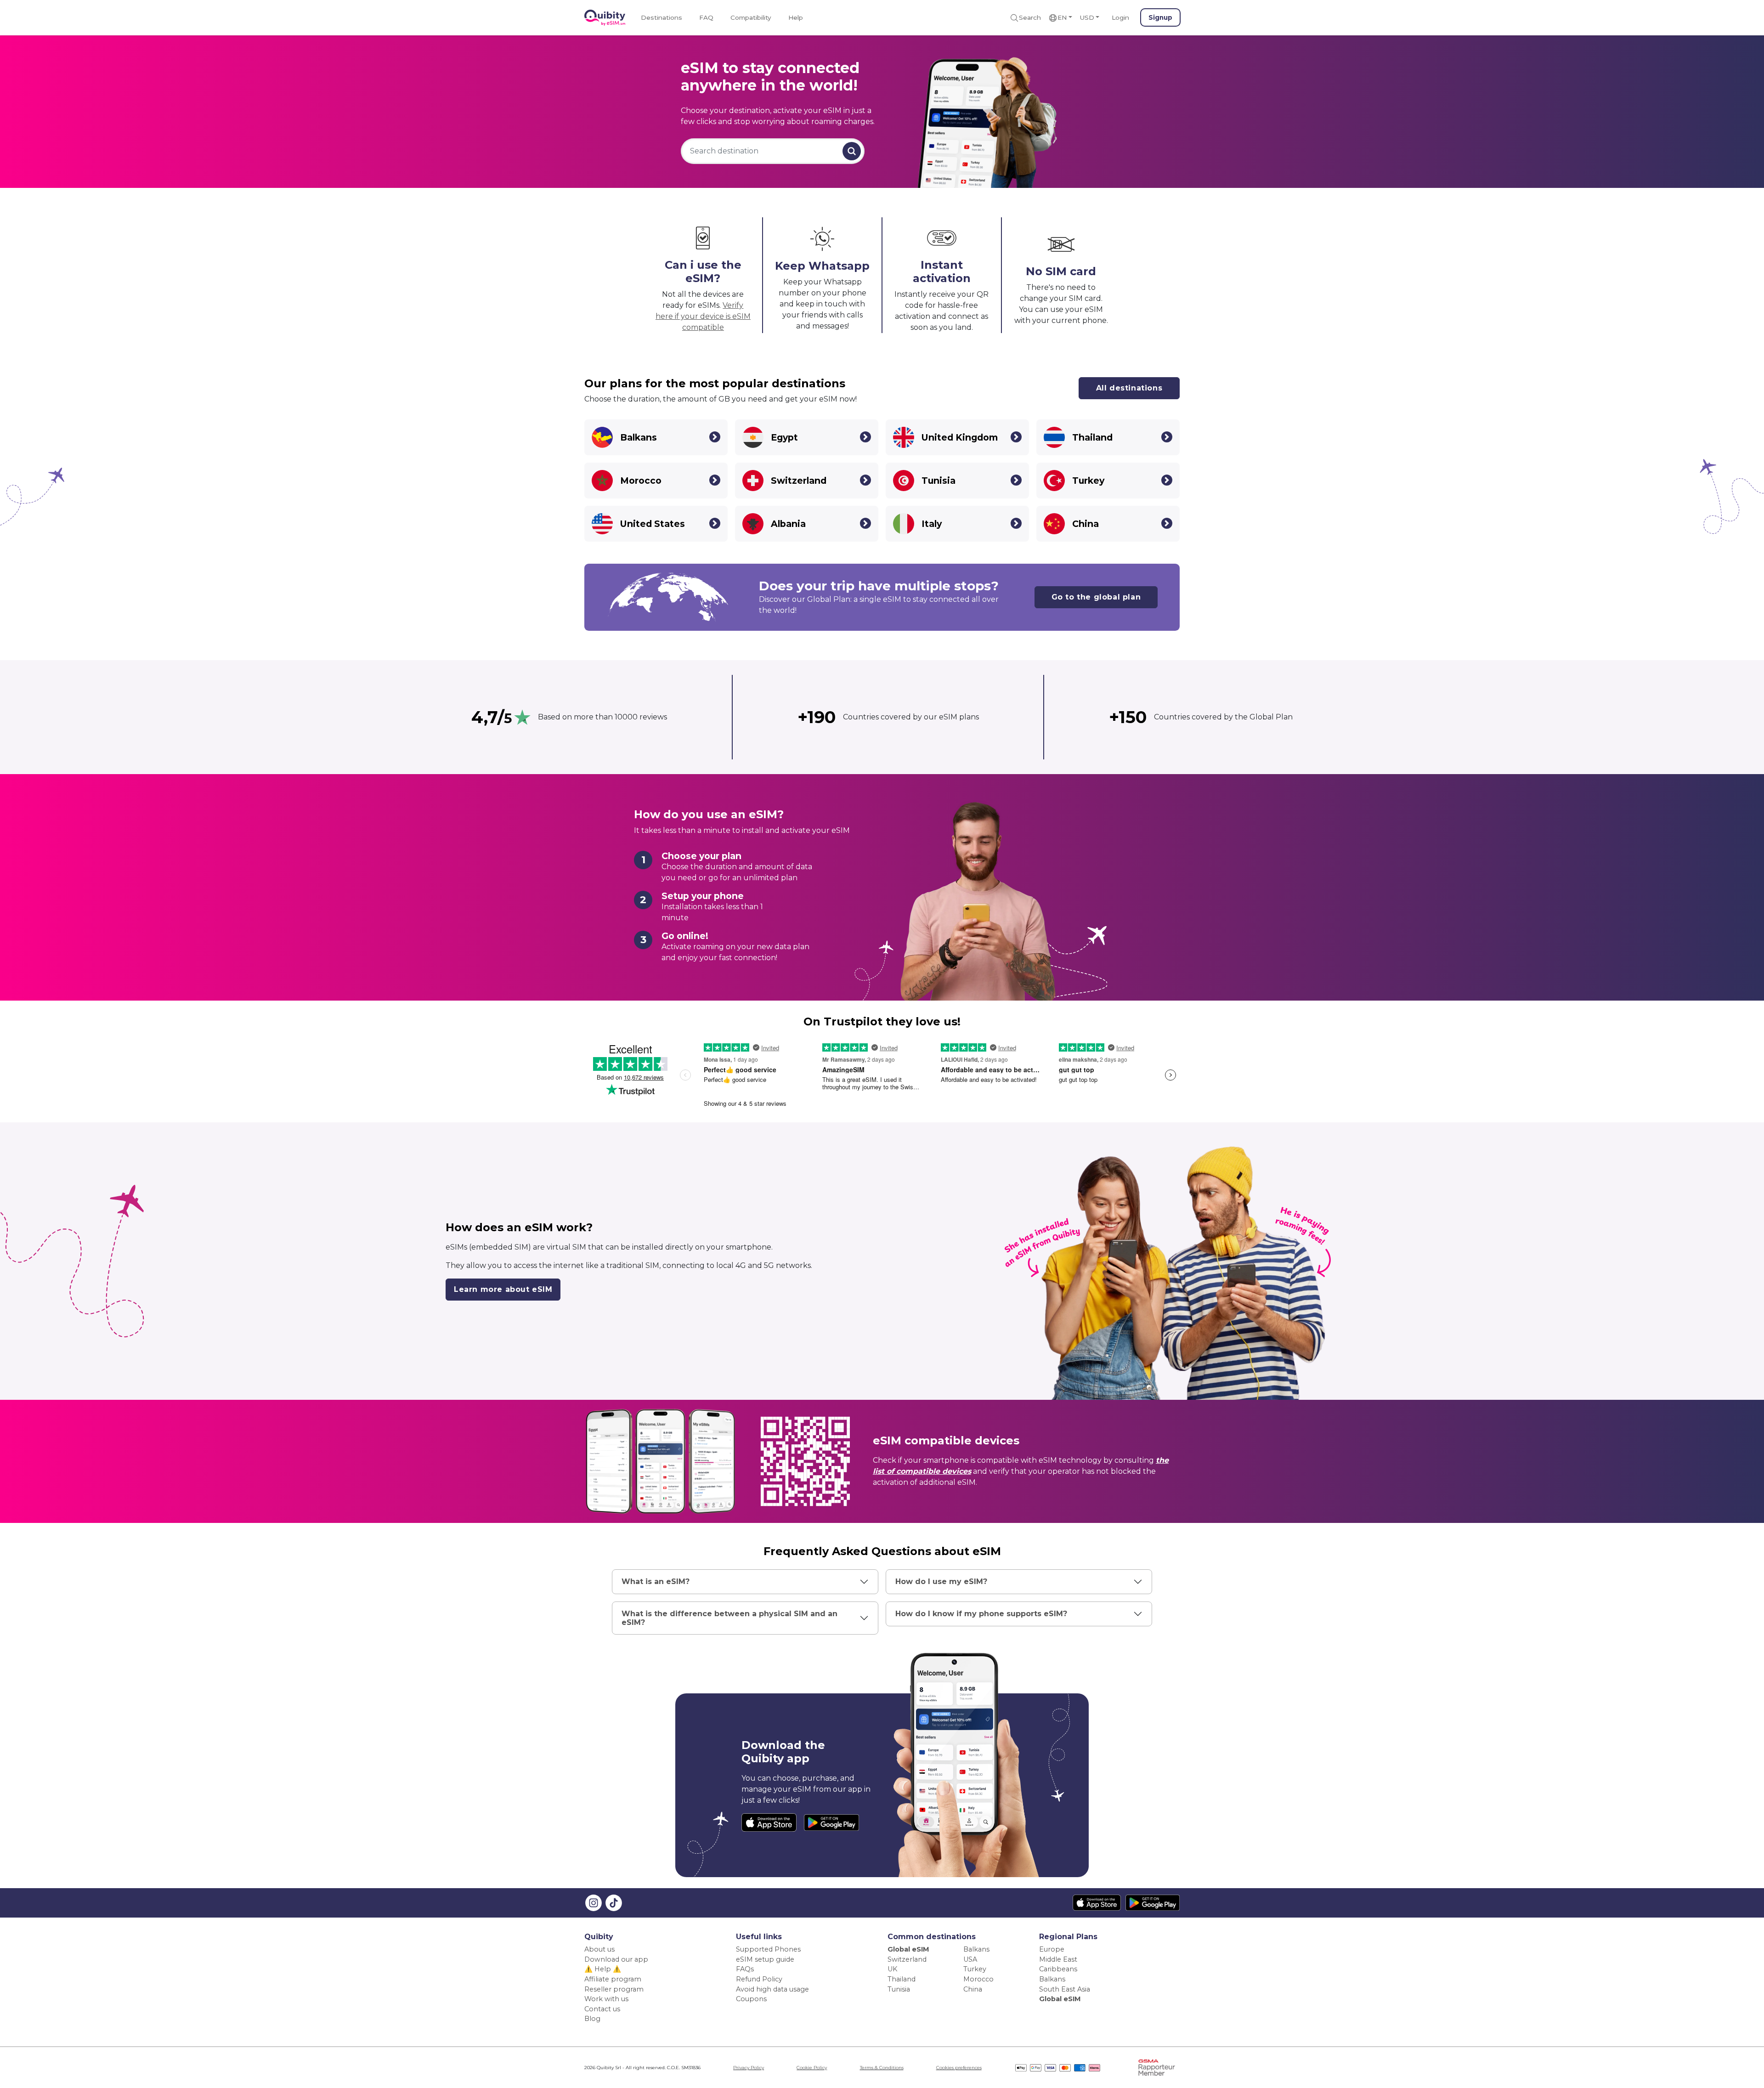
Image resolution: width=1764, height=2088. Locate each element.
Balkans (976, 1949)
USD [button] (1087, 17)
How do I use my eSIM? (941, 1582)
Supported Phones (768, 1949)
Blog (592, 2019)
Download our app (616, 1959)
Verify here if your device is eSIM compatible (703, 316)
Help (796, 17)
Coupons (751, 1999)
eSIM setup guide (765, 1959)
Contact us (602, 2009)
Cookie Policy (812, 2068)
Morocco (978, 1979)
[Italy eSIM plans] (1016, 523)
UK (892, 1969)
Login (1120, 17)
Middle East (1058, 1959)
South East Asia (1065, 1989)
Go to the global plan (1096, 597)
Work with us (606, 1999)
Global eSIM (908, 1949)
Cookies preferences (959, 2068)
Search (1030, 17)
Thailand (902, 1979)
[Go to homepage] (605, 18)
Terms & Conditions (882, 2068)
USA (970, 1959)
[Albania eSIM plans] (865, 523)
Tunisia (899, 1989)
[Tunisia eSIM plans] (1016, 480)
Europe (1052, 1949)
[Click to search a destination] (852, 151)
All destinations (1129, 388)
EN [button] (1062, 17)
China (973, 1989)
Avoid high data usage (772, 1989)
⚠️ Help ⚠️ (603, 1969)
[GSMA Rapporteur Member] (1157, 2067)
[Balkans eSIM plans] (715, 437)
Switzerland (907, 1959)
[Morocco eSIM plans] (715, 480)
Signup (1160, 17)
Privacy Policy (749, 2068)
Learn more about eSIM (503, 1289)
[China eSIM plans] (1167, 523)
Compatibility (751, 17)
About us (599, 1949)
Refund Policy (759, 1979)
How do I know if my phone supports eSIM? (981, 1614)
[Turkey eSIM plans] (1167, 480)
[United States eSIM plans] (715, 523)
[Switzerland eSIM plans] (865, 480)
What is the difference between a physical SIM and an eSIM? (729, 1618)
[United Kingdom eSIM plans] (1016, 437)
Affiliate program (613, 1979)
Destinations (661, 17)
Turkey (975, 1969)
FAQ (706, 17)
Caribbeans (1058, 1969)
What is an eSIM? (656, 1582)
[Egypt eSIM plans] (865, 437)
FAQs (745, 1969)
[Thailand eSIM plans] (1167, 437)
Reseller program (614, 1989)
